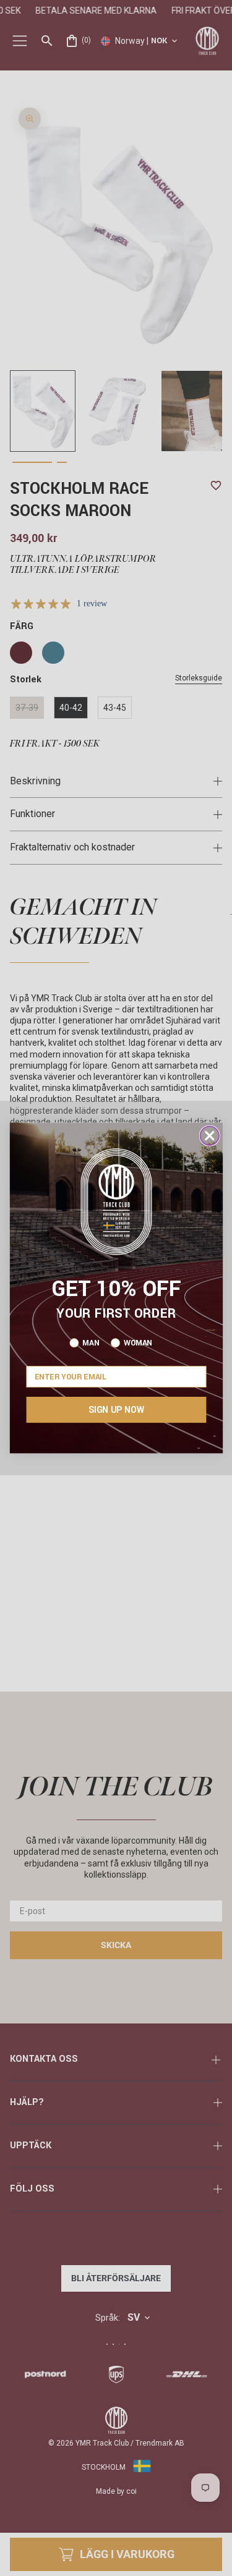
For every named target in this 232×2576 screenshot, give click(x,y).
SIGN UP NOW (116, 1410)
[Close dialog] (209, 1136)
